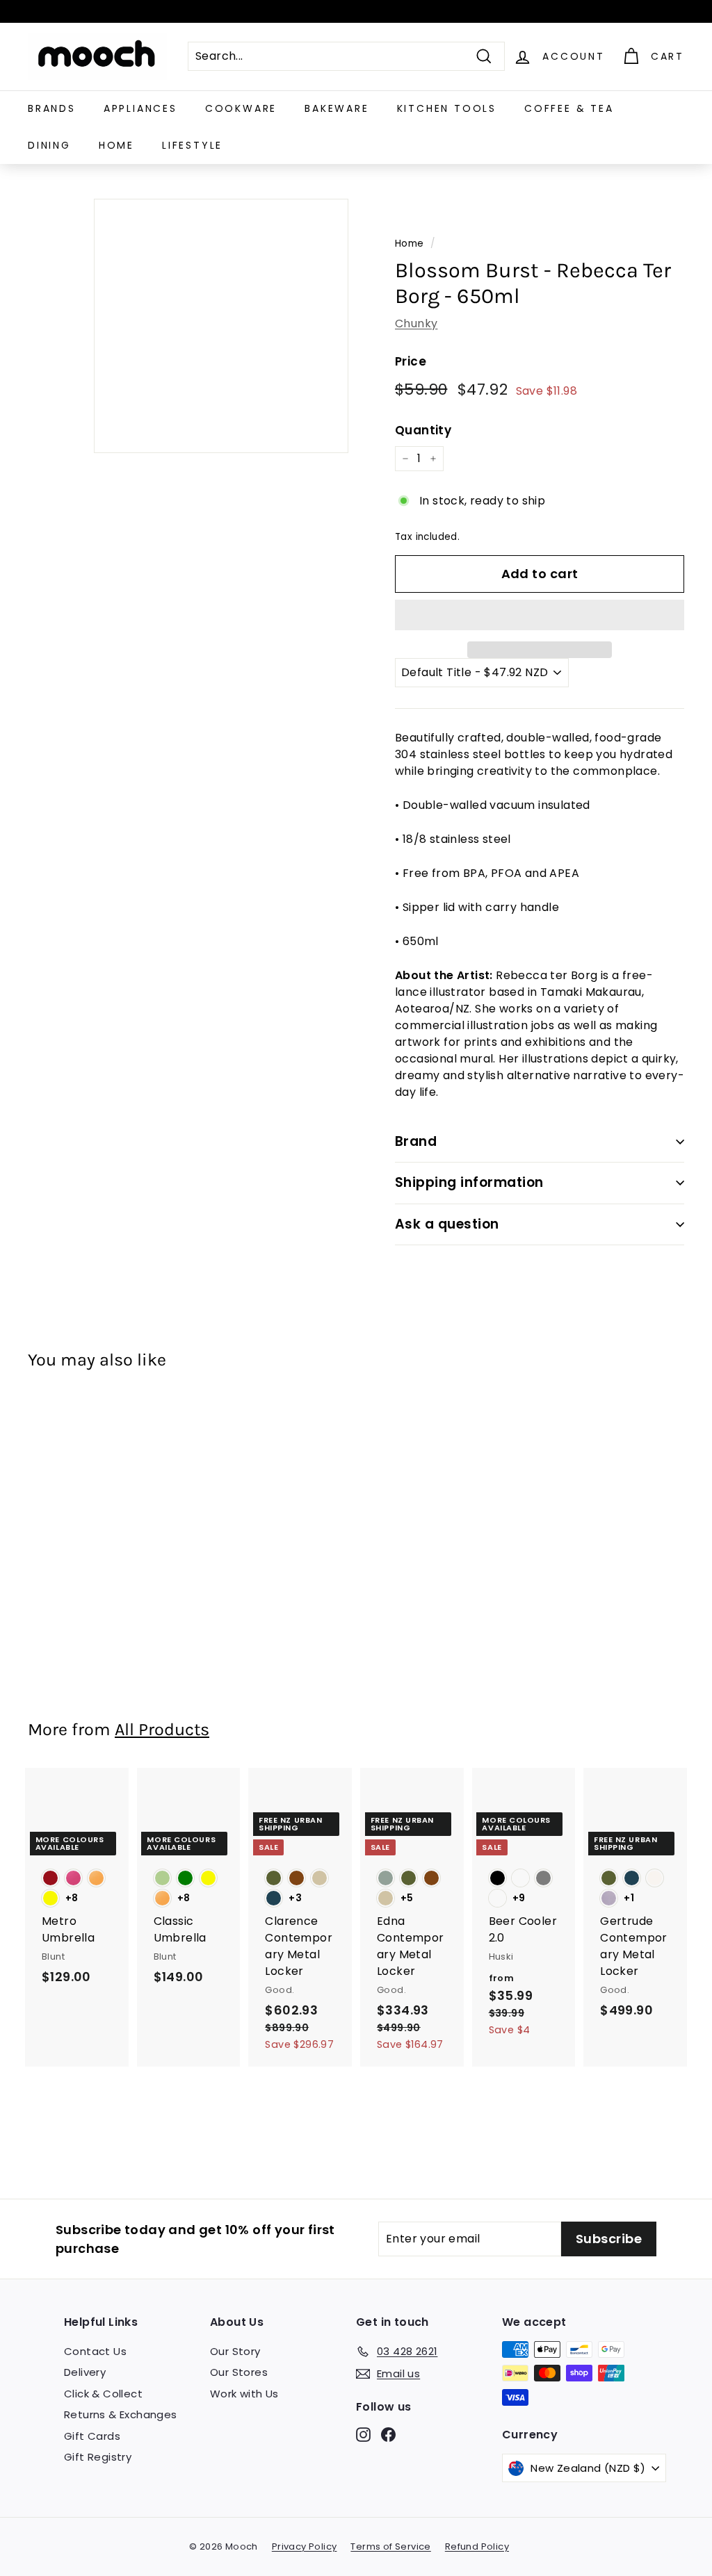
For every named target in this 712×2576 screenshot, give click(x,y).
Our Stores (239, 2372)
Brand (416, 1141)
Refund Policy (477, 2546)
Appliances (140, 108)
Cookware (241, 108)
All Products (162, 1729)
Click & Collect (103, 2394)
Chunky (416, 323)
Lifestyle (192, 145)
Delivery (85, 2372)
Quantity (423, 430)
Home (116, 145)
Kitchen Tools (447, 108)
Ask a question (447, 1224)
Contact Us (95, 2351)
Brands (52, 108)
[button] (540, 615)
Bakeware (337, 108)
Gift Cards (92, 2436)
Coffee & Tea (569, 108)
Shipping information (469, 1182)
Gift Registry (98, 2457)
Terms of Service (390, 2546)
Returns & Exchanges (121, 2414)
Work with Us (244, 2394)
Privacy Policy (305, 2546)
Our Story (235, 2351)
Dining (49, 145)
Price (411, 361)
